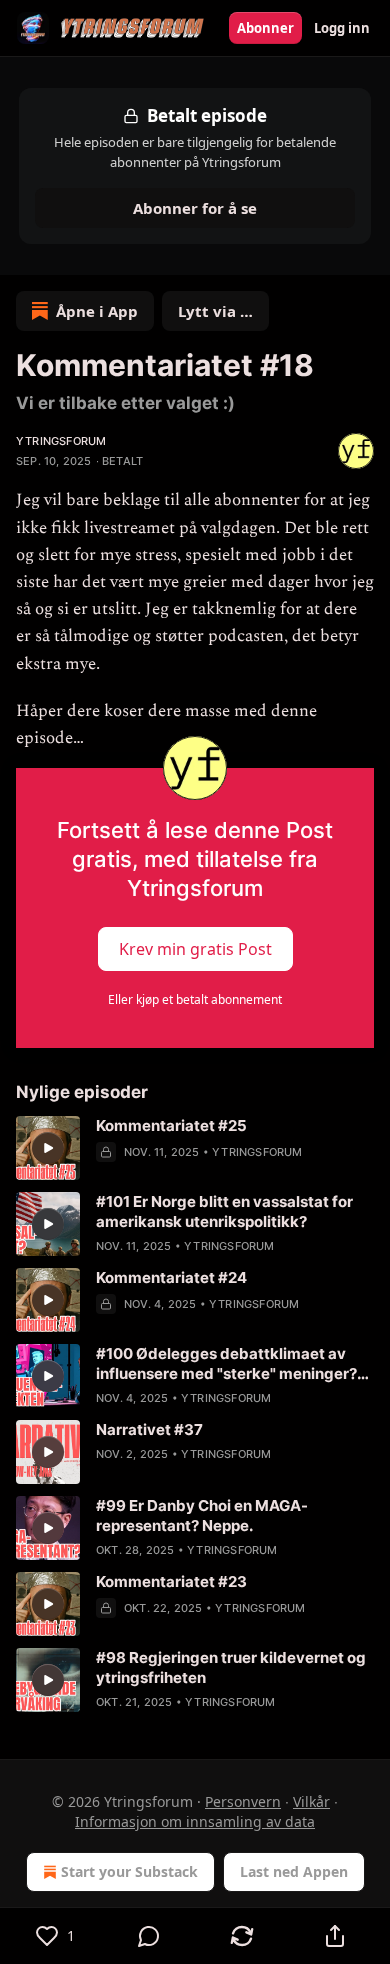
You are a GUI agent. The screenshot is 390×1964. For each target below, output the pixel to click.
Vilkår (311, 1801)
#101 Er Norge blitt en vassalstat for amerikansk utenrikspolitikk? (224, 1211)
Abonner (265, 28)
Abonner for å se (195, 208)
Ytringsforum (61, 441)
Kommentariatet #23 (171, 1581)
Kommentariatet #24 (171, 1277)
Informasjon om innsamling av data (195, 1821)
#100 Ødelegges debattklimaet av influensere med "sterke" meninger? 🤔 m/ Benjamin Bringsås (226, 1364)
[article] (195, 1148)
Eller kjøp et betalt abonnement (195, 999)
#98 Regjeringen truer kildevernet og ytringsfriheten (231, 1667)
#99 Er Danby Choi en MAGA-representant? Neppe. (202, 1515)
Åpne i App (97, 311)
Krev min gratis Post (195, 949)
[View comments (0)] (148, 1936)
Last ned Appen (294, 1871)
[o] (48, 1148)
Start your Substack (129, 1871)
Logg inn (342, 28)
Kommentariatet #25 (171, 1125)
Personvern (243, 1801)
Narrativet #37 (149, 1429)
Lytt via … (215, 311)
